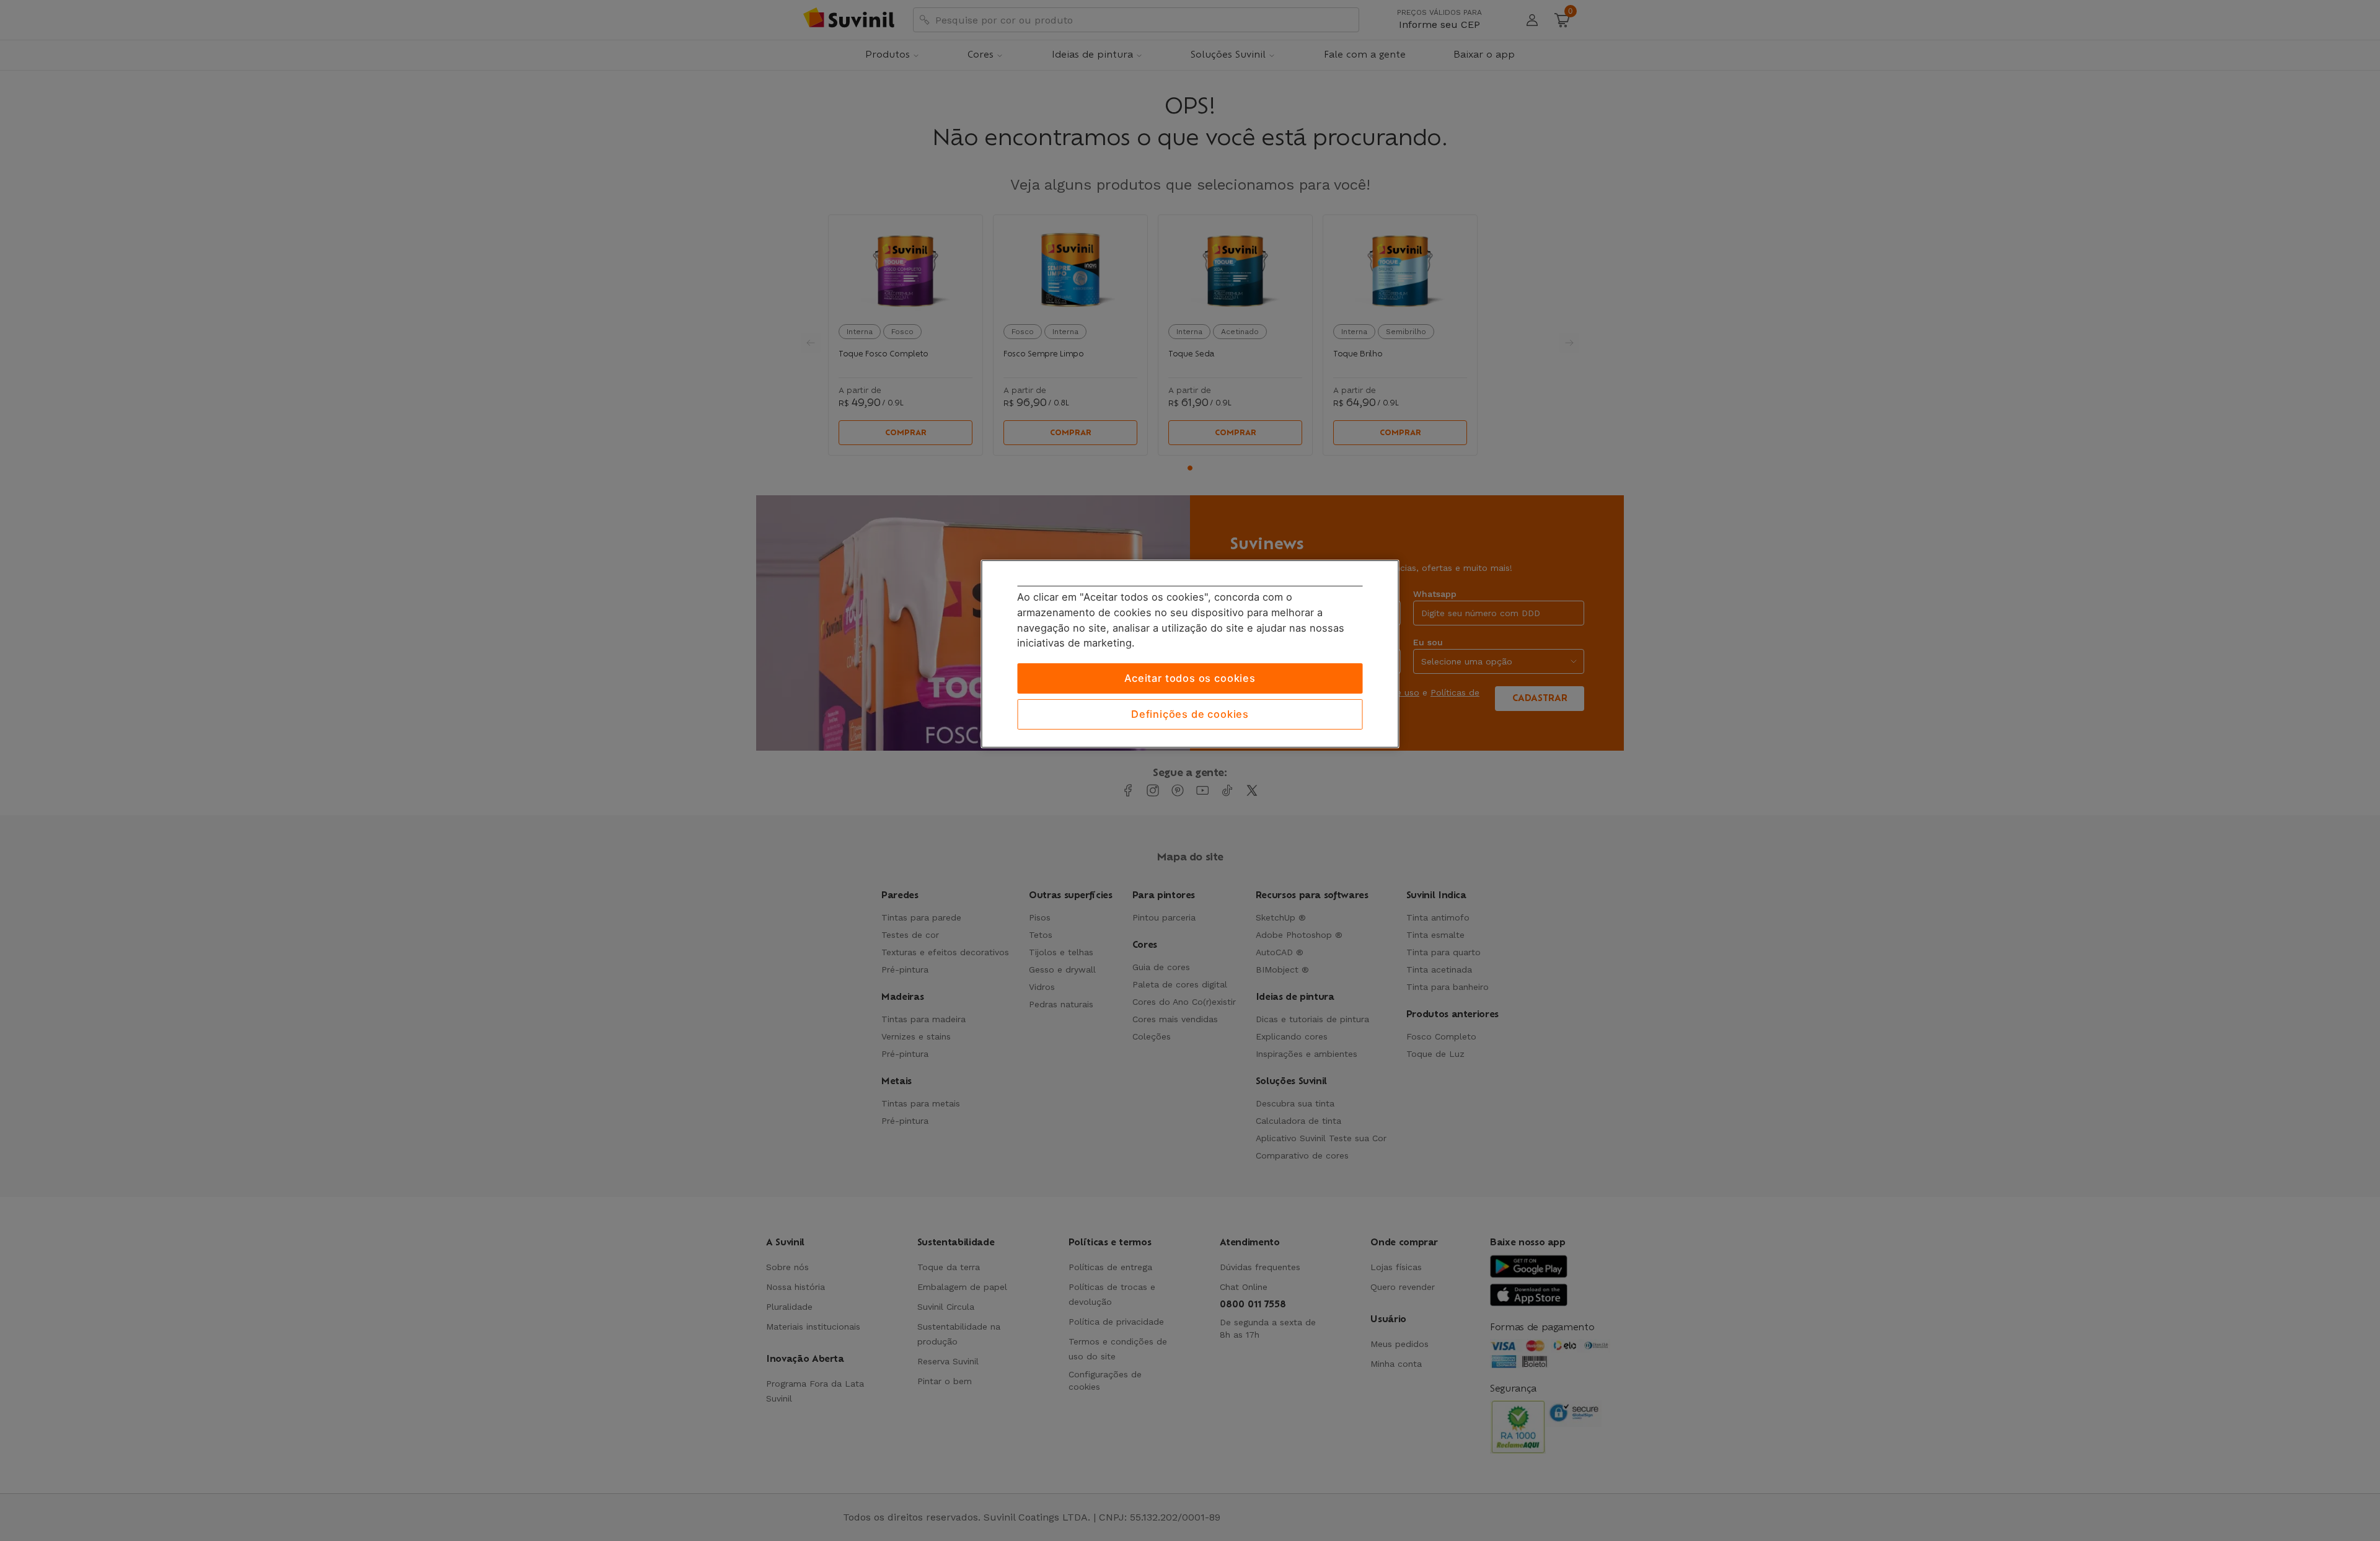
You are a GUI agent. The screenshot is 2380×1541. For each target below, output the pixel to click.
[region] (1190, 654)
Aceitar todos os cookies (1190, 678)
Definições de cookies (1190, 714)
